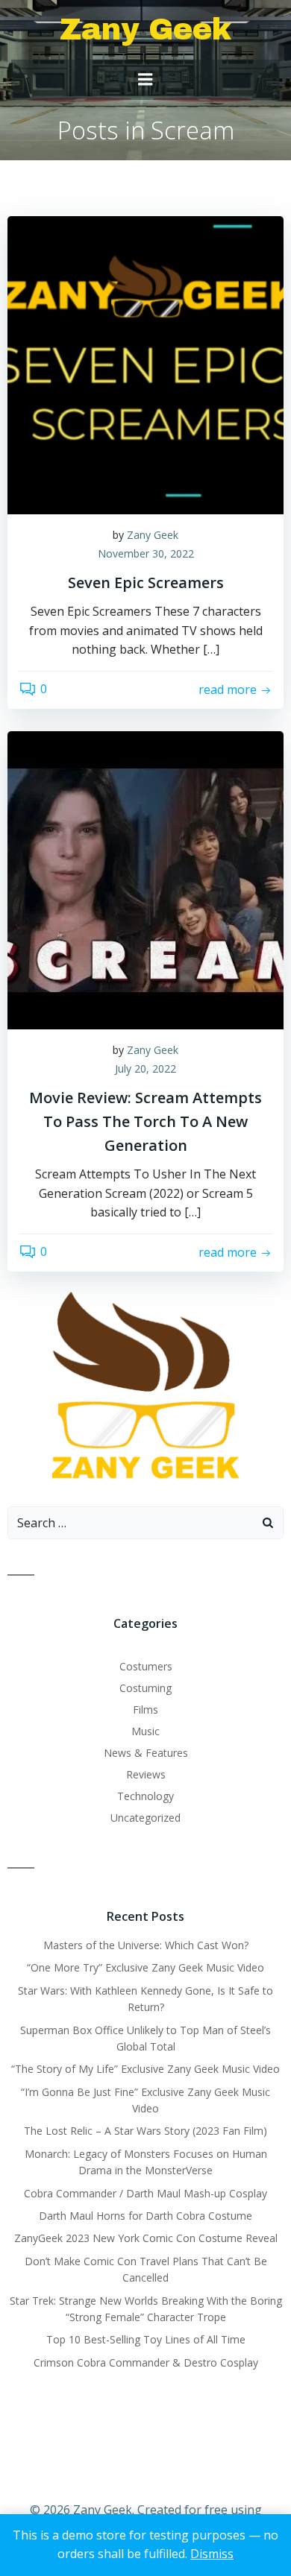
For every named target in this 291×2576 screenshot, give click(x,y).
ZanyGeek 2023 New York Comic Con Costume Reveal (146, 2238)
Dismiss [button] (212, 2554)
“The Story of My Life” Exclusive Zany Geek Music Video (145, 2069)
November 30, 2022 (146, 553)
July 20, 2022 (145, 1068)
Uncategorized (145, 1818)
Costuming (145, 1688)
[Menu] (145, 80)
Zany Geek (153, 535)
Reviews (146, 1774)
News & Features (146, 1753)
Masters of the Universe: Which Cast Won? (146, 1945)
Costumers (146, 1666)
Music (145, 1731)
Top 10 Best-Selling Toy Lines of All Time (146, 2339)
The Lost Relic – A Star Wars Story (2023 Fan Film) (145, 2131)
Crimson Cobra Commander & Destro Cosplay (146, 2362)
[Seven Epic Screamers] (145, 364)
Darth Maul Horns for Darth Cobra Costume (145, 2216)
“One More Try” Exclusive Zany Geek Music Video (145, 1967)
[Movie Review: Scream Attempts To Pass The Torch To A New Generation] (145, 879)
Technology (145, 1796)
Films (145, 1710)
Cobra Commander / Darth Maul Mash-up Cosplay (145, 2193)
